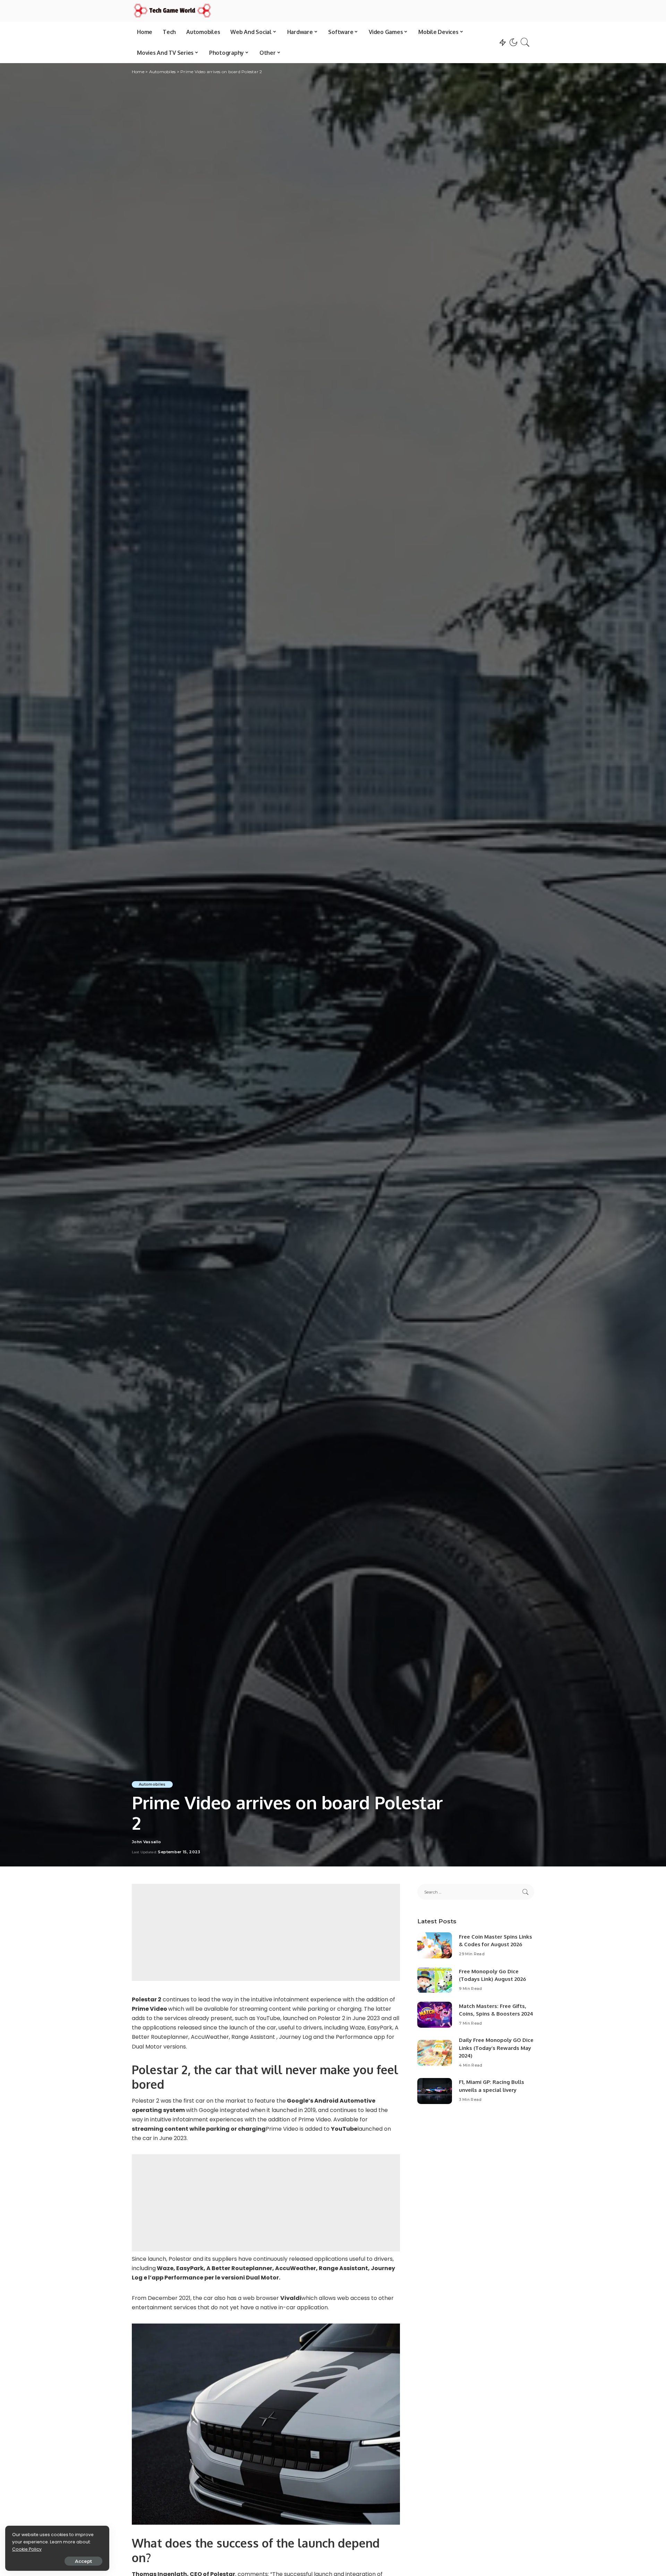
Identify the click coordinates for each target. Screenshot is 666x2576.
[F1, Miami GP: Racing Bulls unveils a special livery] (435, 2091)
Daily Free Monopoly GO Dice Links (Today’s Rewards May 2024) (496, 2048)
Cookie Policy (27, 2549)
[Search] (525, 42)
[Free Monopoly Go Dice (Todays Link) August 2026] (435, 1980)
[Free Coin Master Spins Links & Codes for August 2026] (435, 1945)
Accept (83, 2561)
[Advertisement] (266, 1932)
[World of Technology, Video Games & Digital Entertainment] (172, 11)
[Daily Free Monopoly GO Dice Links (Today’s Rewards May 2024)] (435, 2053)
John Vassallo (146, 1842)
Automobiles (152, 1784)
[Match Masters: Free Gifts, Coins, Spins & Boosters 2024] (435, 2015)
